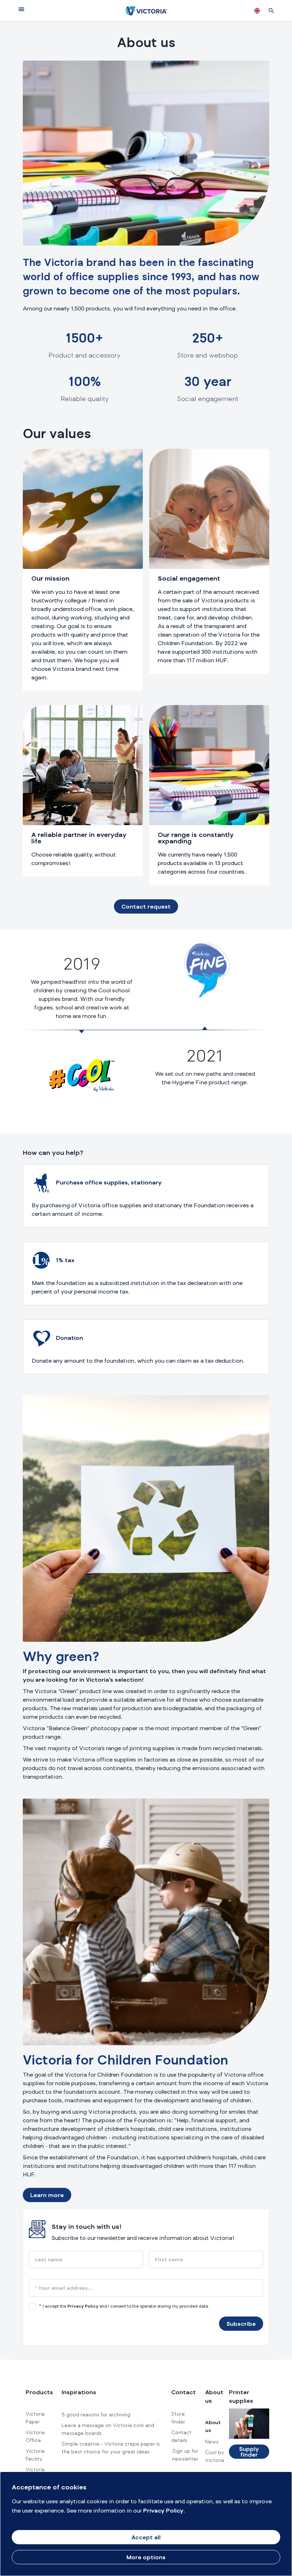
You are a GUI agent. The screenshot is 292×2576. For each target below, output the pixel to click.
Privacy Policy (83, 2307)
